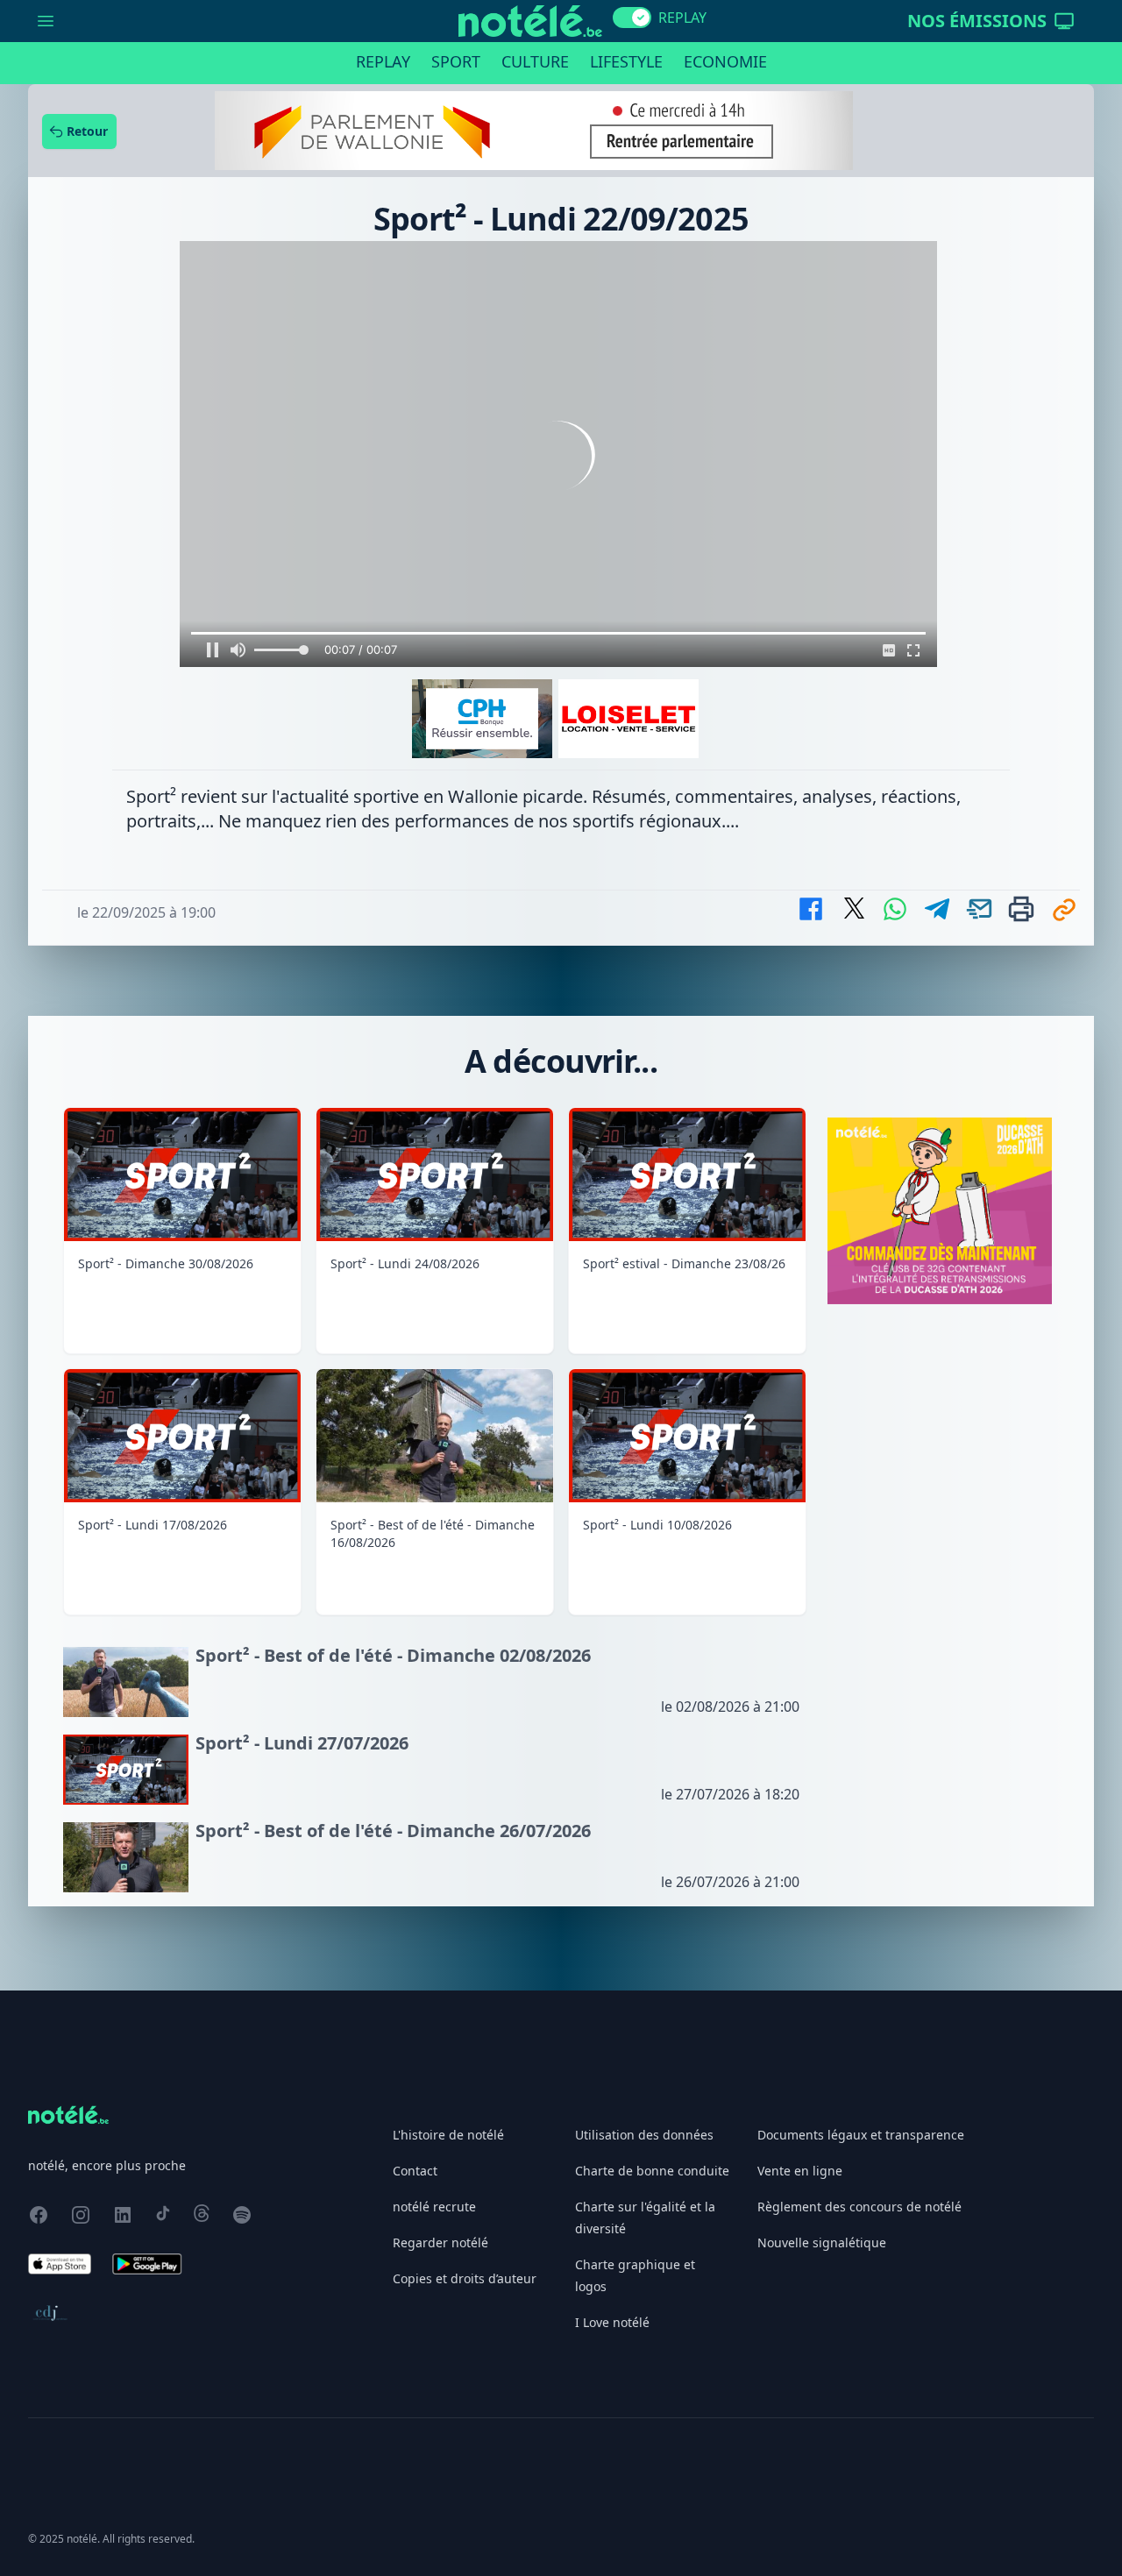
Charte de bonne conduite (652, 2171)
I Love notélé (612, 2322)
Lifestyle (626, 61)
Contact (415, 2171)
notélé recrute (434, 2207)
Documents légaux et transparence (861, 2135)
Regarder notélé (440, 2242)
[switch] (632, 18)
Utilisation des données (644, 2135)
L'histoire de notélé (448, 2135)
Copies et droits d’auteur (465, 2278)
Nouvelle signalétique (822, 2242)
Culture (535, 61)
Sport (456, 61)
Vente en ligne (800, 2171)
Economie (725, 61)
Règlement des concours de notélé (859, 2207)
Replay (383, 61)
